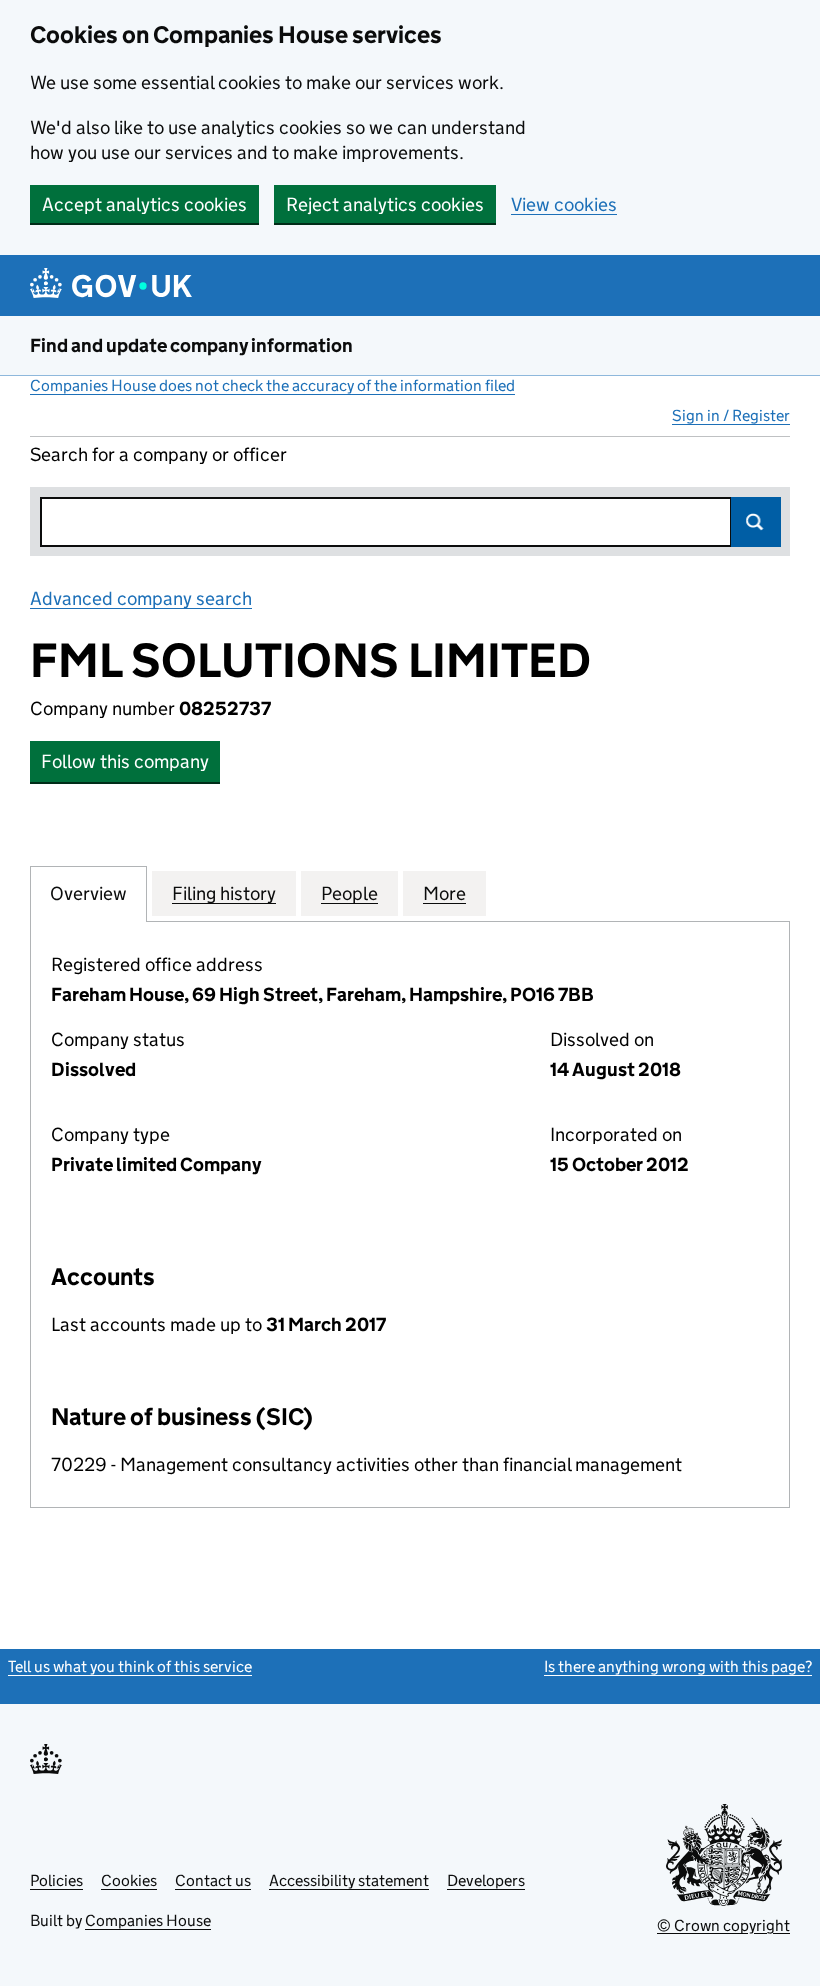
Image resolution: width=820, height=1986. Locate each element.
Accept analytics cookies (144, 204)
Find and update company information (191, 345)
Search (756, 522)
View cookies (564, 204)
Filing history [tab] (224, 893)
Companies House (148, 1920)
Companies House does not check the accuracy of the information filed (272, 385)
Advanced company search (141, 598)
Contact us (213, 1880)
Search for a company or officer (158, 454)
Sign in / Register (731, 415)
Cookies (129, 1880)
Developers (486, 1880)
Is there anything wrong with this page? (678, 1666)
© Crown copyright (723, 1925)
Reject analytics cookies (385, 204)
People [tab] (349, 893)
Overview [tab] (88, 893)
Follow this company (125, 761)
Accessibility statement (349, 1880)
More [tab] (444, 893)
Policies (56, 1880)
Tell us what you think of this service (130, 1666)
